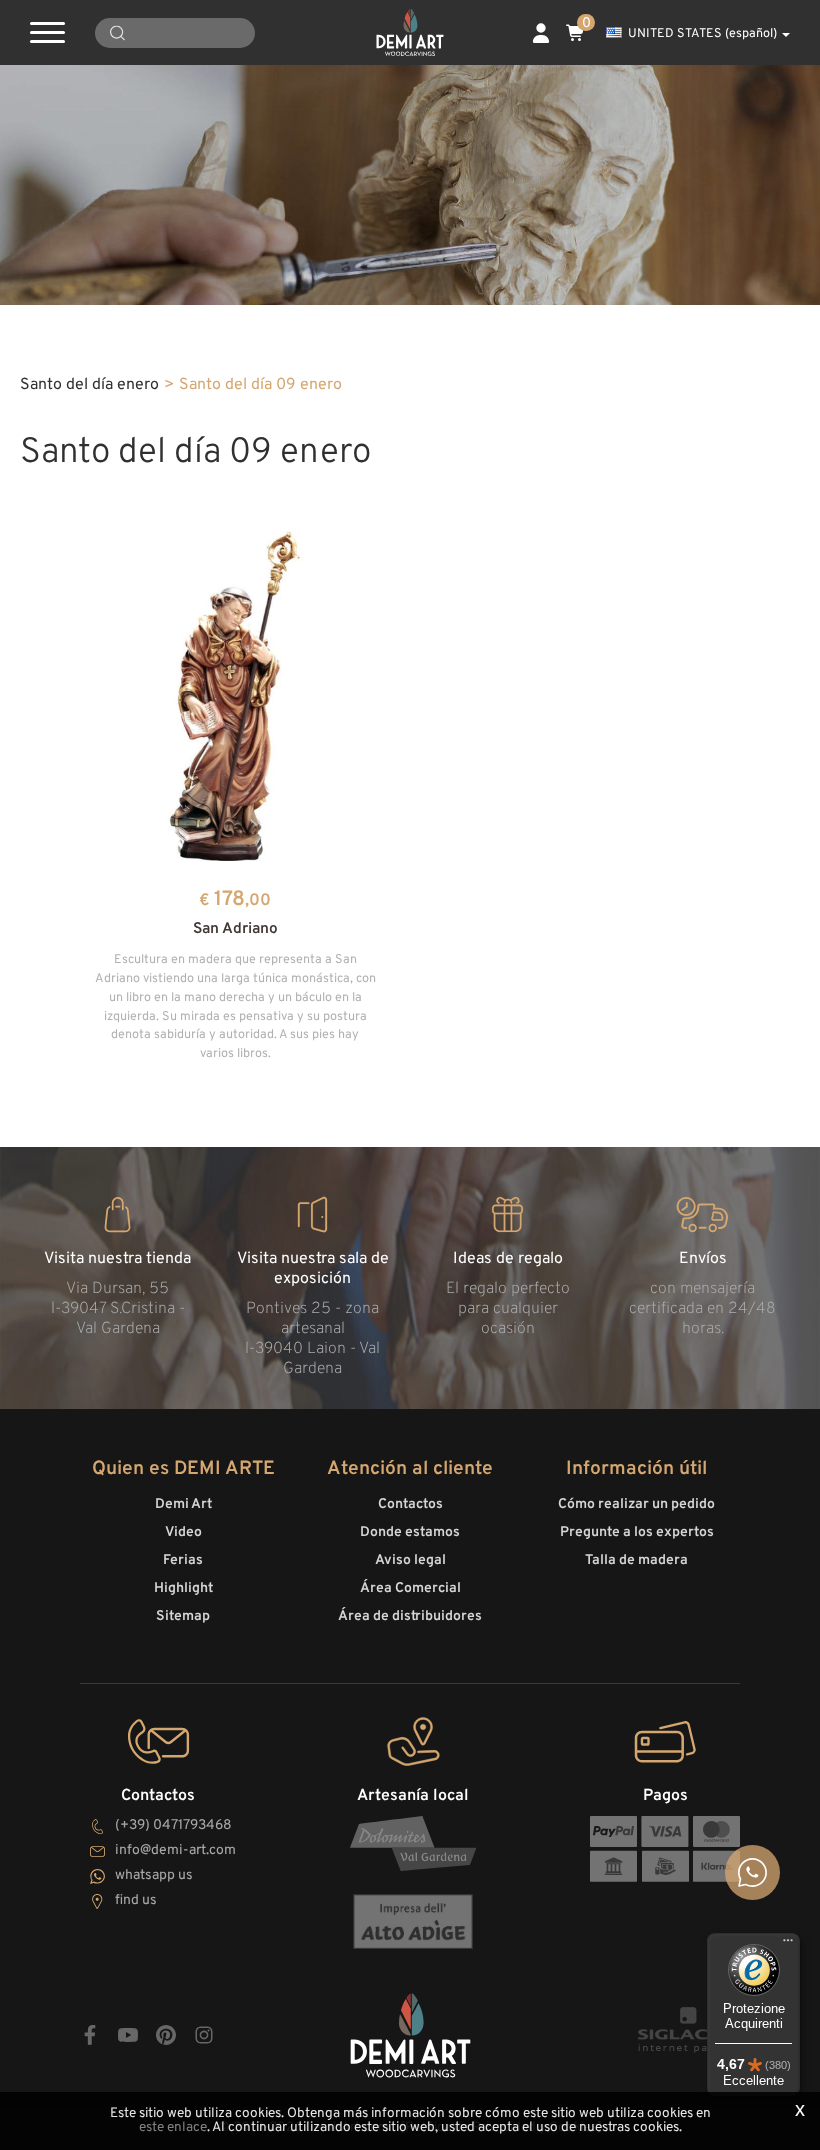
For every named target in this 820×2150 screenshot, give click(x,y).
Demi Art (183, 1504)
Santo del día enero (89, 385)
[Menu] (788, 1945)
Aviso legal (410, 1560)
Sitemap (183, 1616)
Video (183, 1532)
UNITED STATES (702, 34)
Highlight (183, 1588)
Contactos (410, 1504)
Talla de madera (636, 1560)
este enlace (173, 2127)
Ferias (183, 1560)
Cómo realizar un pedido (636, 1504)
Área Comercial (410, 1588)
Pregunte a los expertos (637, 1532)
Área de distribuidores (410, 1616)
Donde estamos (410, 1532)
